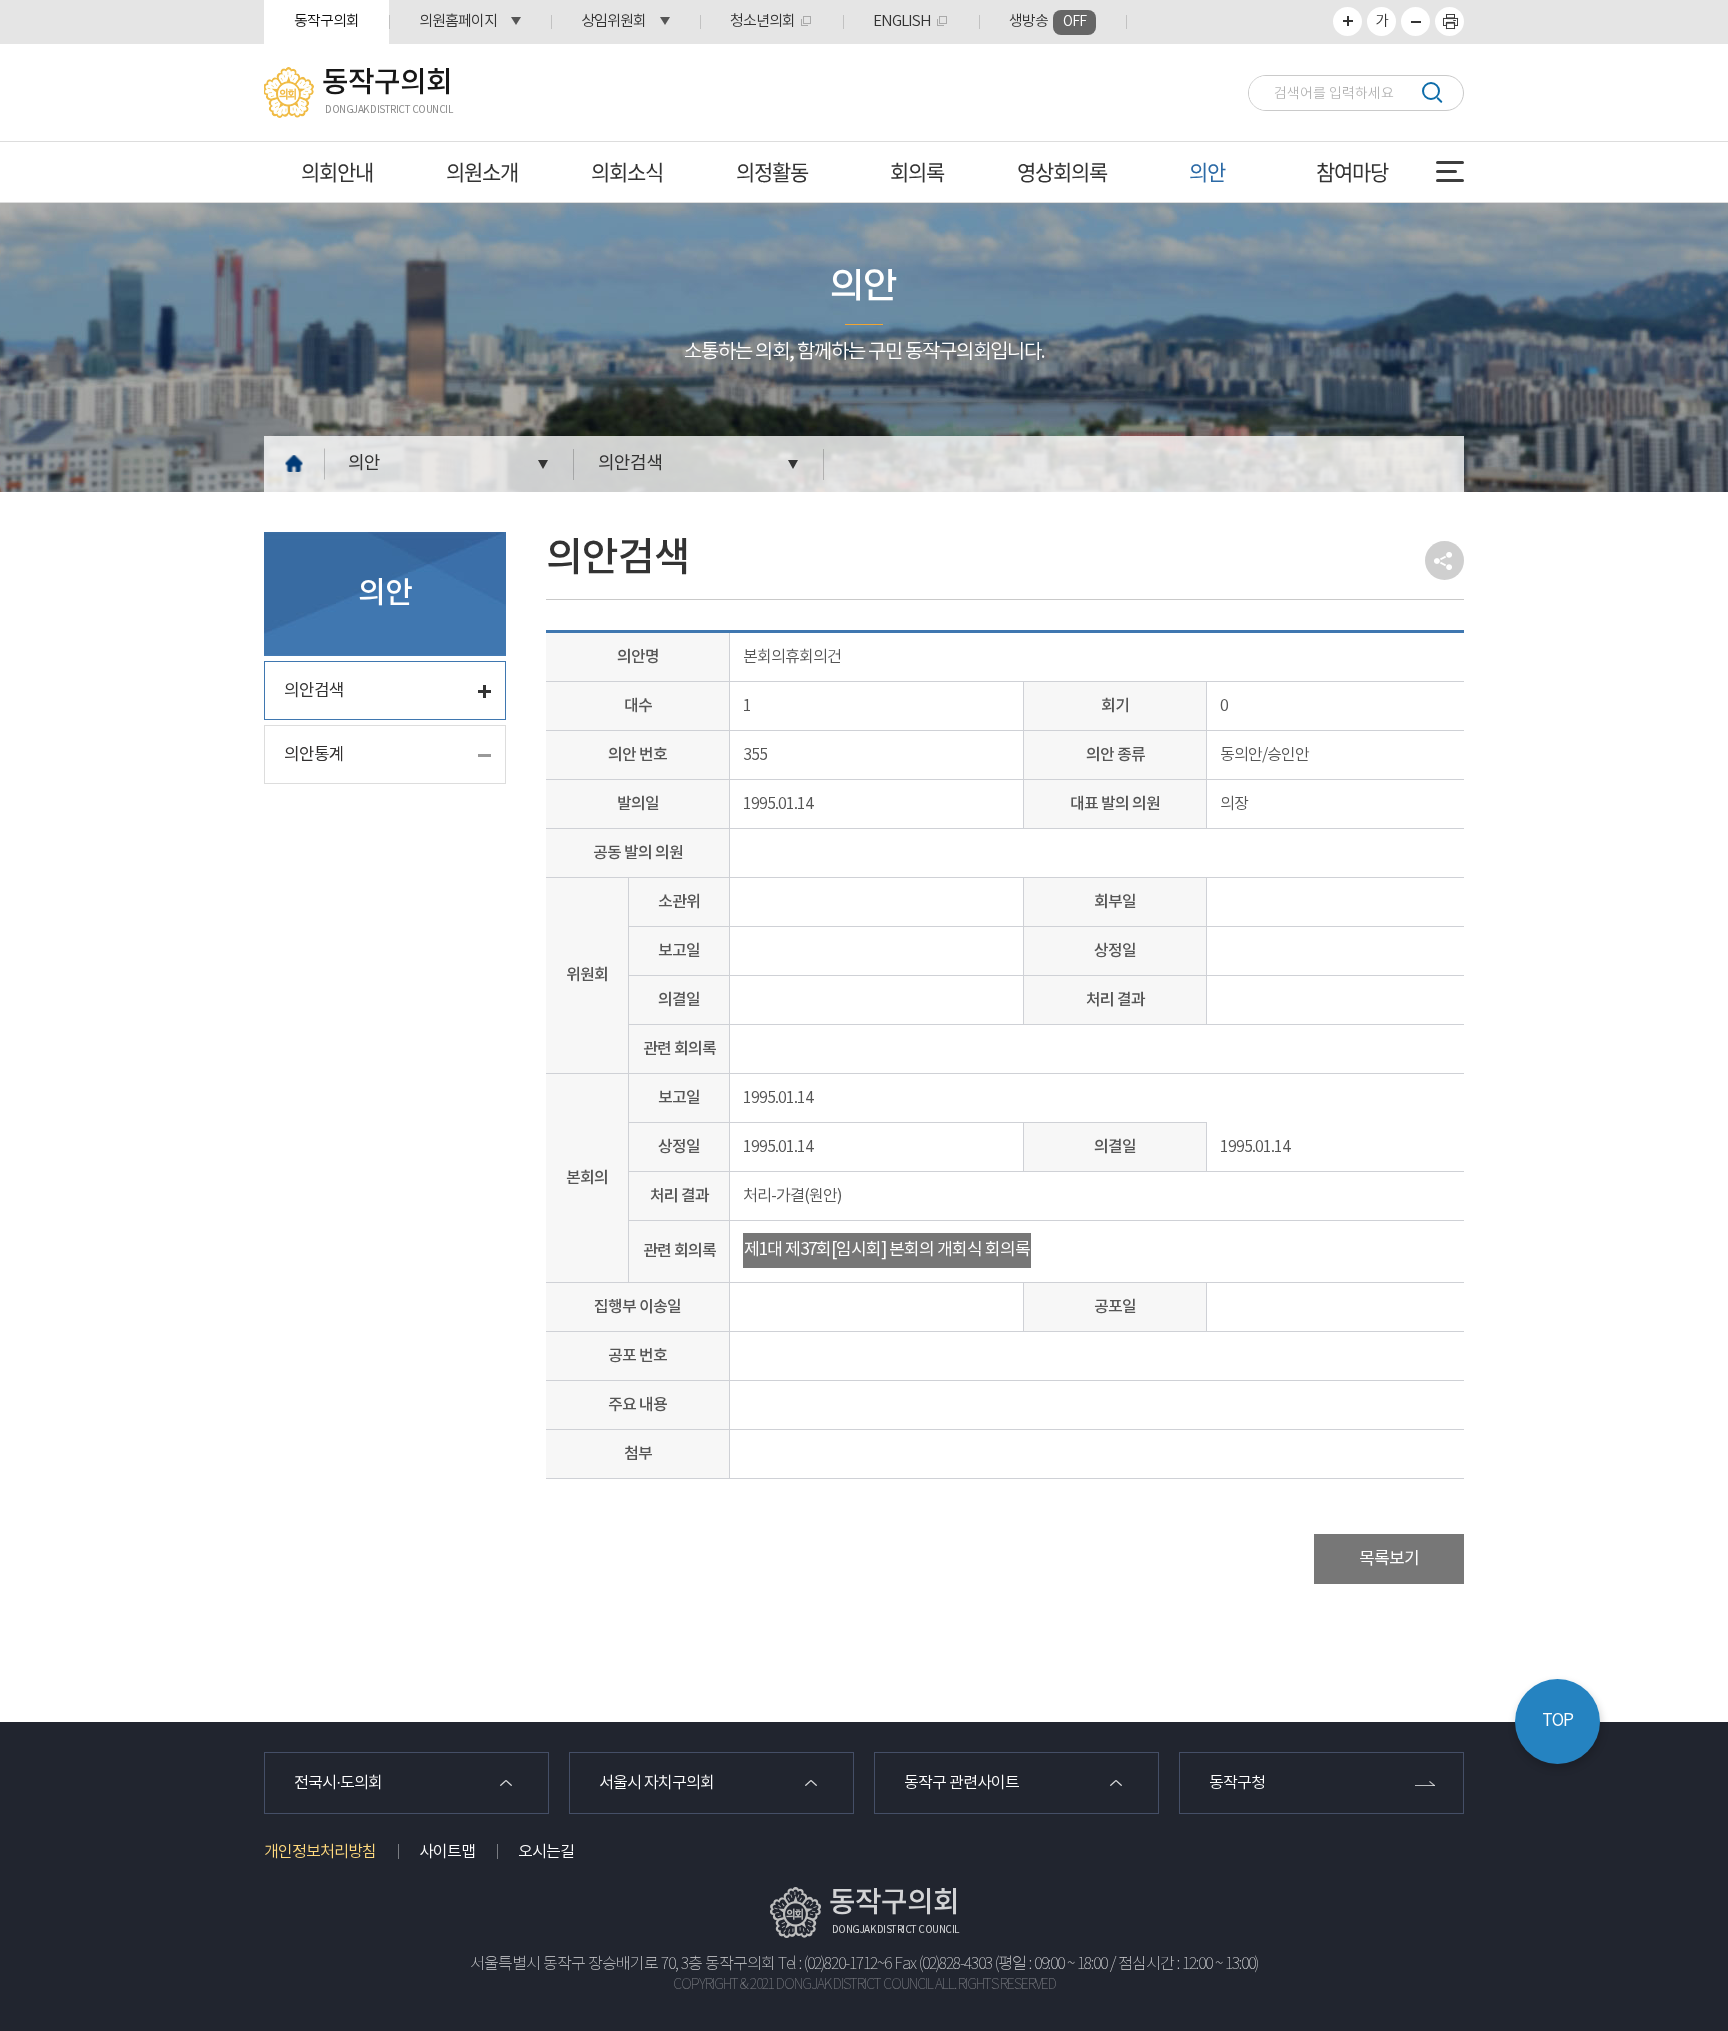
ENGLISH (902, 21)
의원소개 (482, 171)
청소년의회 (762, 21)
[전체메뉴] (1450, 171)
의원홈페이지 (458, 21)
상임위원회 (613, 21)
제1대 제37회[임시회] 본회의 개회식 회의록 (887, 1250)
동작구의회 (326, 21)
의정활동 (772, 171)
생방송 (1047, 21)
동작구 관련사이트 (961, 1783)
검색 (1431, 92)
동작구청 (1237, 1783)
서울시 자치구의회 (656, 1783)
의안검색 (630, 463)
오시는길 (546, 1852)
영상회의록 (1062, 171)
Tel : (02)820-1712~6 (834, 1964)
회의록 (917, 171)
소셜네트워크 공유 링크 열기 (1444, 560)
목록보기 (1389, 1559)
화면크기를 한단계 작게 (1415, 21)
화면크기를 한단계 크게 (1347, 21)
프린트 (1449, 21)
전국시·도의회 (338, 1783)
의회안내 (337, 171)
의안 (1207, 171)
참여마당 (1352, 171)
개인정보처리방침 (320, 1852)
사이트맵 (447, 1852)
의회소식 (627, 171)
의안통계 (314, 755)
